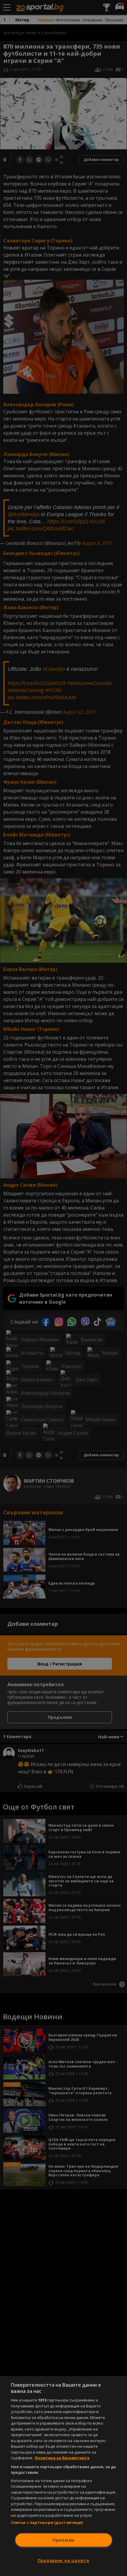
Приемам (63, 2540)
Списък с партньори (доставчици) (47, 2522)
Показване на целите (64, 2560)
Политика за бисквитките (62, 2458)
